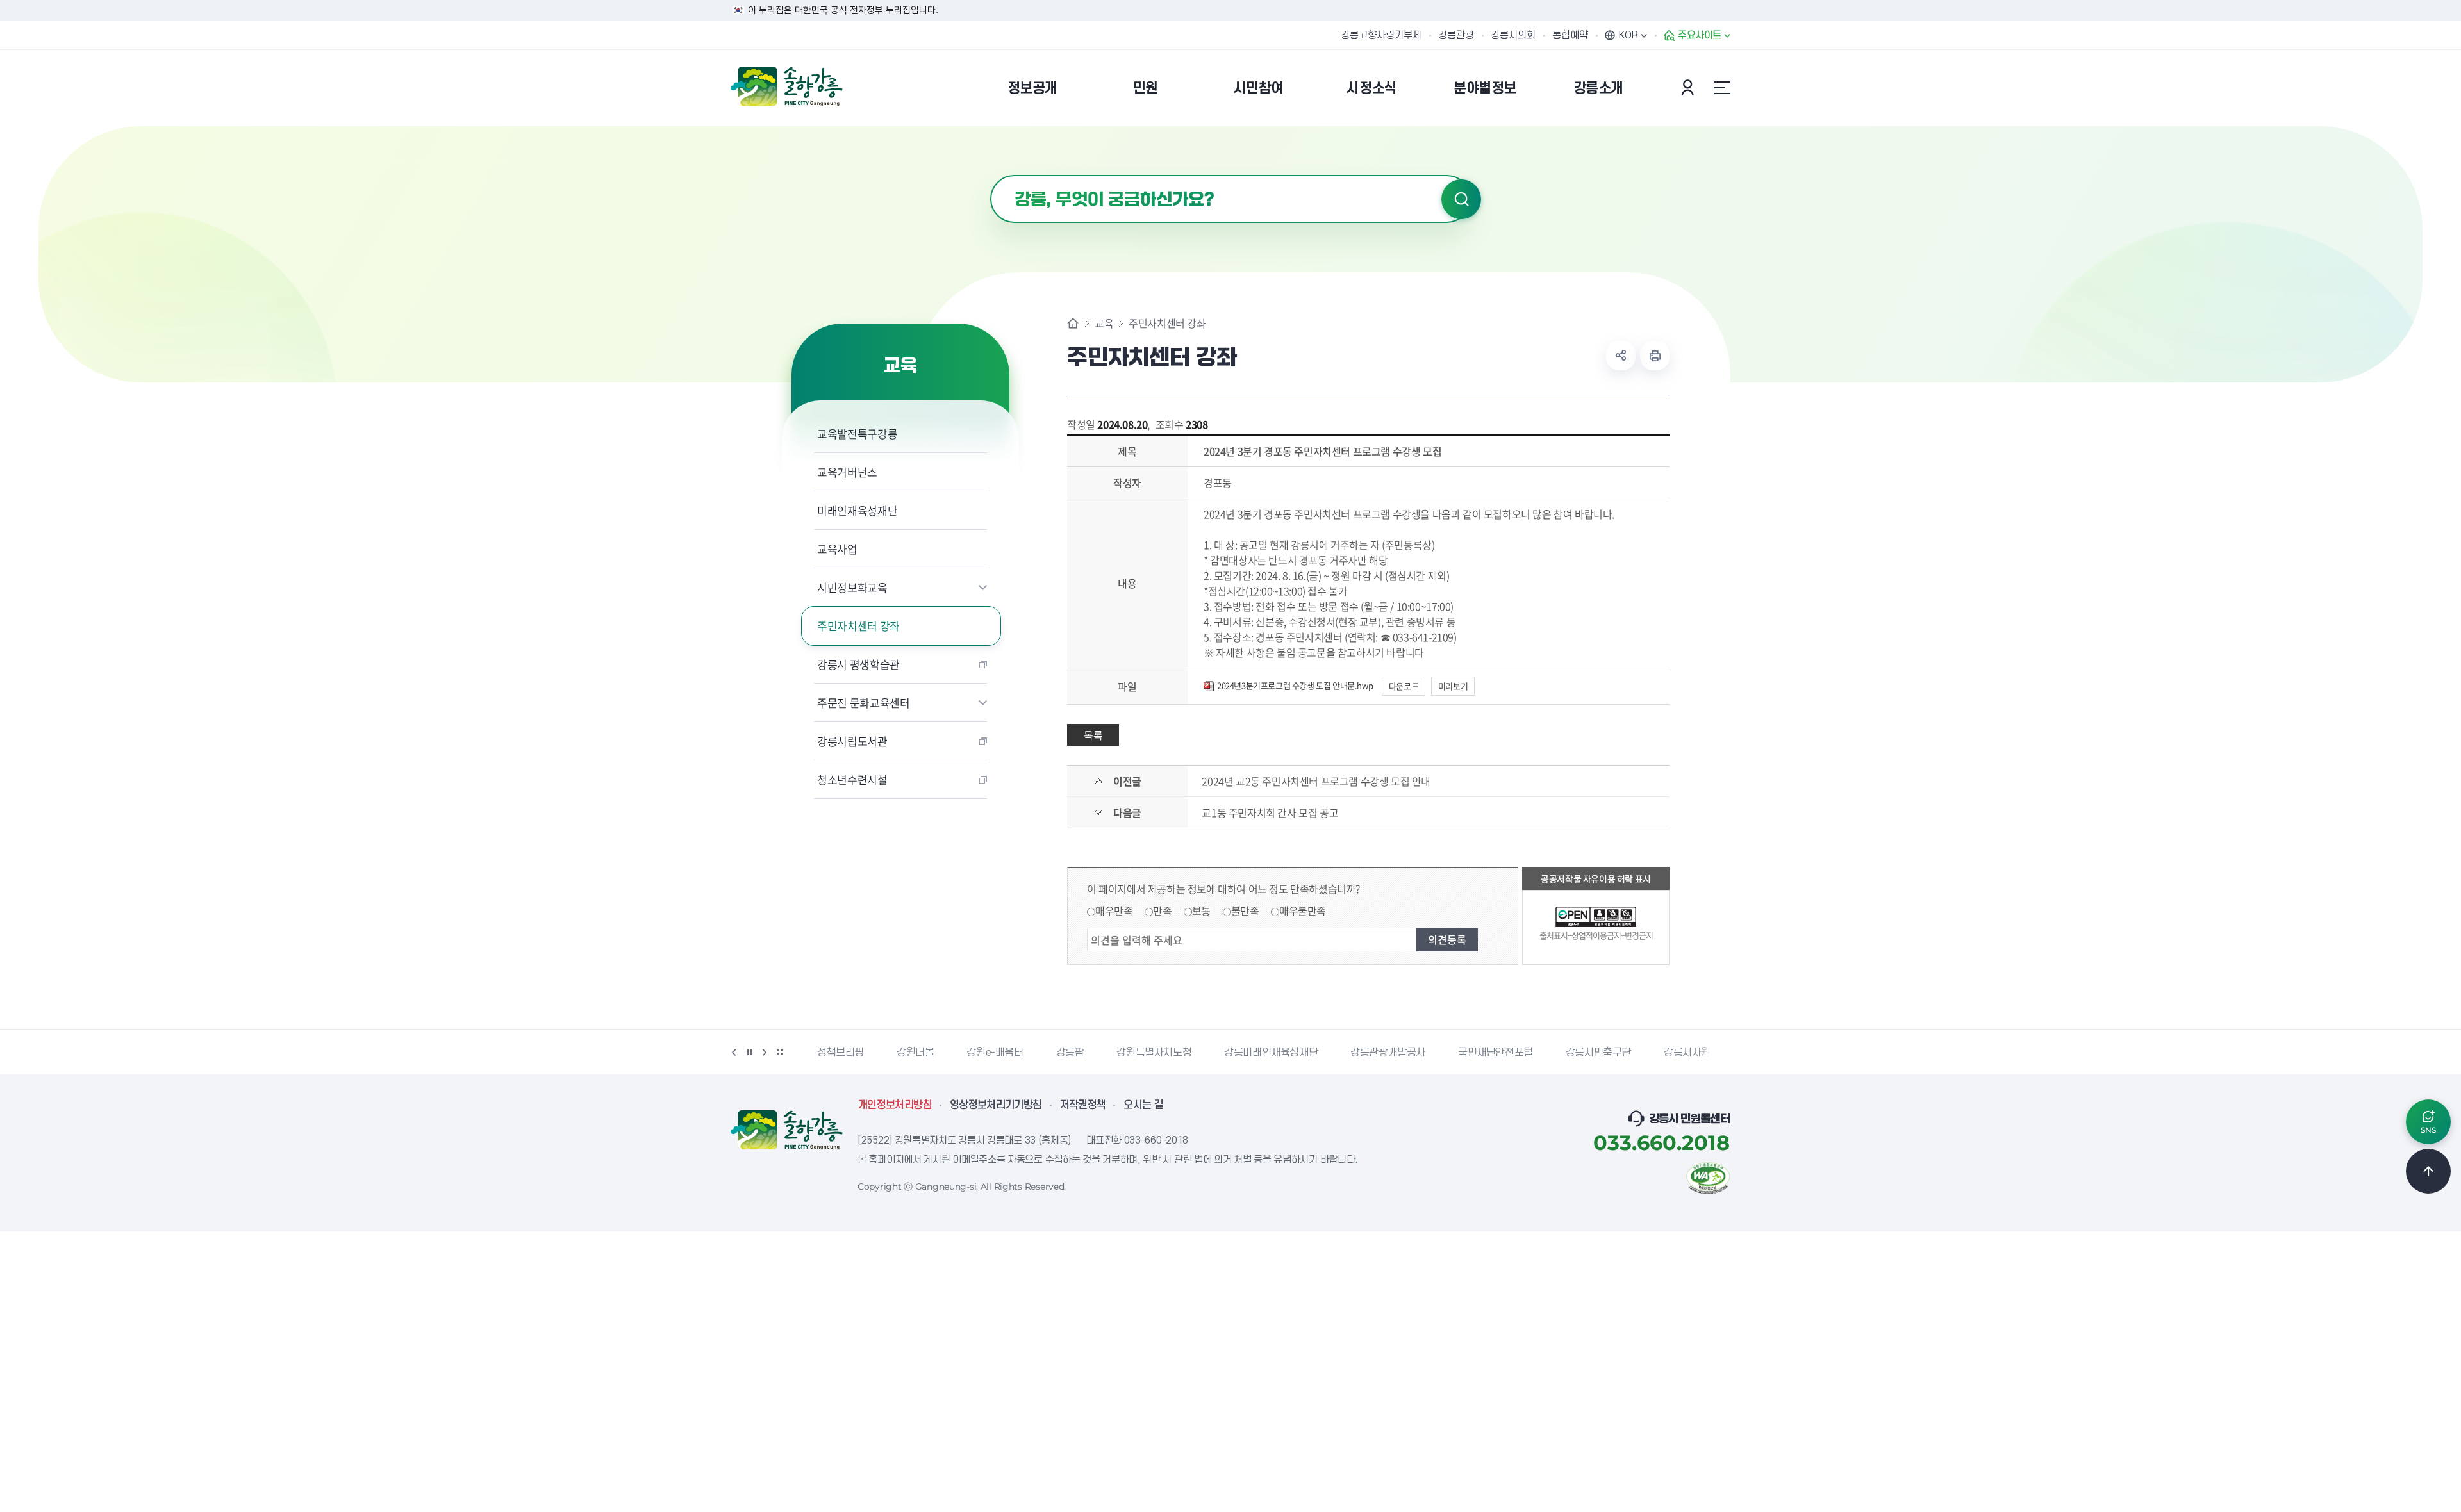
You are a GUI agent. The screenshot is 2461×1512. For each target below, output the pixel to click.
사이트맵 (1722, 88)
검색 (1461, 199)
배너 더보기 (780, 1052)
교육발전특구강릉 (857, 433)
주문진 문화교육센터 (864, 703)
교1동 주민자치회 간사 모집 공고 (1270, 812)
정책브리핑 (838, 1053)
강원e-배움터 (992, 1053)
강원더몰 (913, 1053)
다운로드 (1404, 686)
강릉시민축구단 (1596, 1053)
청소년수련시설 (852, 779)
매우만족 (1114, 910)
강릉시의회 (1513, 35)
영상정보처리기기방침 (996, 1105)
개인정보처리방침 (895, 1105)
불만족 (1245, 910)
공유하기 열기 (1621, 356)
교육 (1104, 323)
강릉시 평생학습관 (858, 664)
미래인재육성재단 (857, 510)
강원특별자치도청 (1151, 1053)
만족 (1162, 910)
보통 (1201, 910)
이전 (734, 1052)
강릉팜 (1067, 1053)
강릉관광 (1456, 35)
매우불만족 (1303, 910)
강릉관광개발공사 (1385, 1053)
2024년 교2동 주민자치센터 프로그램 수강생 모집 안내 (1316, 781)
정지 (749, 1052)
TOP (2428, 1171)
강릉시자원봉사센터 (1703, 1053)
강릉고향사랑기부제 (1381, 35)
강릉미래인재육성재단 (1268, 1053)
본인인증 (1689, 88)
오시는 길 (1143, 1105)
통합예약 (1570, 35)
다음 (765, 1052)
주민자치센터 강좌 (858, 626)
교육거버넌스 (847, 472)
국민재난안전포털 (1493, 1053)
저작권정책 (1083, 1105)
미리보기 (1453, 686)
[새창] (1708, 1177)
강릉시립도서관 (852, 741)
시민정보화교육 (852, 587)
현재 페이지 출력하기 (1655, 356)
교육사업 (837, 549)
